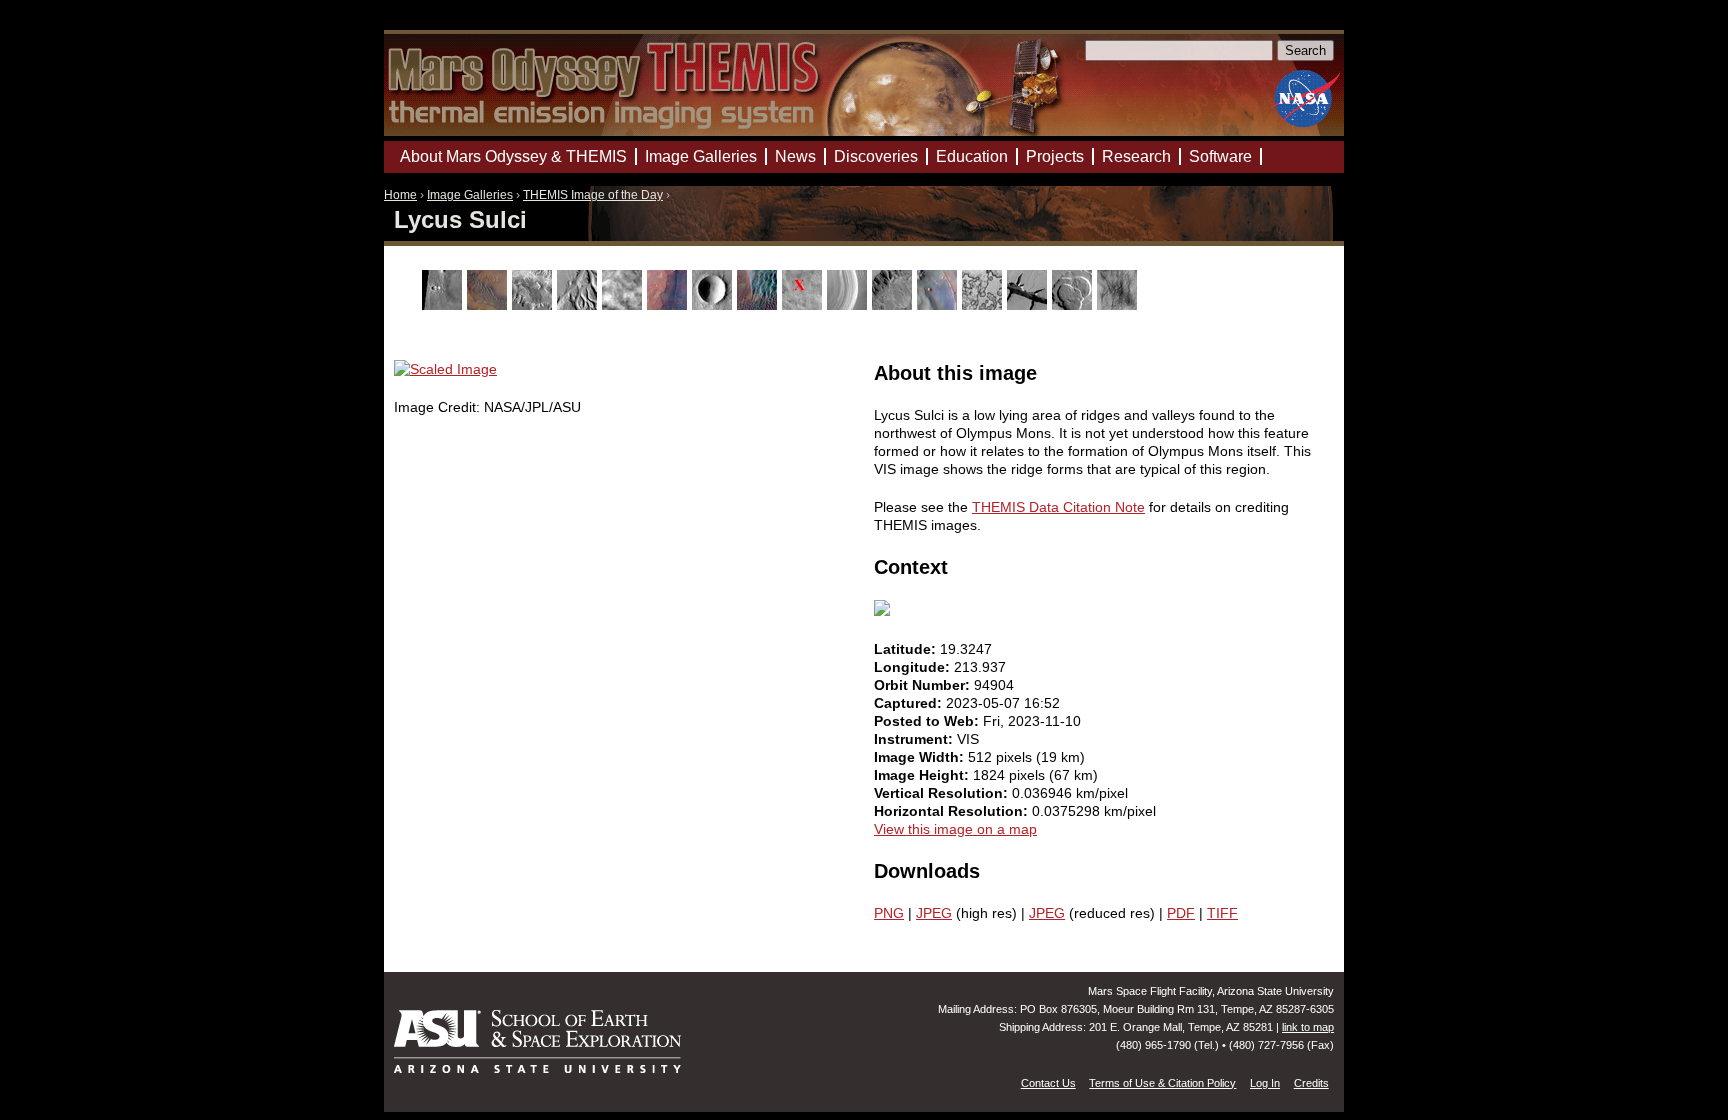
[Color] (669, 305)
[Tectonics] (1029, 305)
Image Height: (923, 775)
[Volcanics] (1074, 305)
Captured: (910, 703)
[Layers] (849, 305)
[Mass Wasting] (894, 305)
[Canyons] (534, 305)
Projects (1055, 156)
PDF (1181, 913)
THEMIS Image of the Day (593, 195)
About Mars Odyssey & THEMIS (513, 156)
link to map (1308, 1027)
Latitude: (907, 649)
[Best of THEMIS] (489, 305)
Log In (1265, 1083)
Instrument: (915, 739)
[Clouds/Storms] (624, 305)
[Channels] (579, 305)
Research (1136, 156)
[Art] (444, 305)
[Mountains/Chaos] (939, 305)
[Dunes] (759, 305)
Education (972, 156)
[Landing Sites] (804, 305)
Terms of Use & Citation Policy (1162, 1083)
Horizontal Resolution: (953, 811)
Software (1220, 156)
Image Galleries (470, 195)
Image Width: (921, 757)
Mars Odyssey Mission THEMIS (441, 24)
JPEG (934, 913)
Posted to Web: (928, 721)
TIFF (1222, 913)
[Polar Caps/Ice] (984, 305)
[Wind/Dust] (1119, 305)
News (795, 156)
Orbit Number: (924, 685)
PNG (889, 913)
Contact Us (1048, 1083)
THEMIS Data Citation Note (1058, 507)
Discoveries (876, 156)
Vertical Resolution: (943, 793)
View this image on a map (955, 829)
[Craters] (714, 305)
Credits (1311, 1083)
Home (400, 195)
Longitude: (914, 667)
